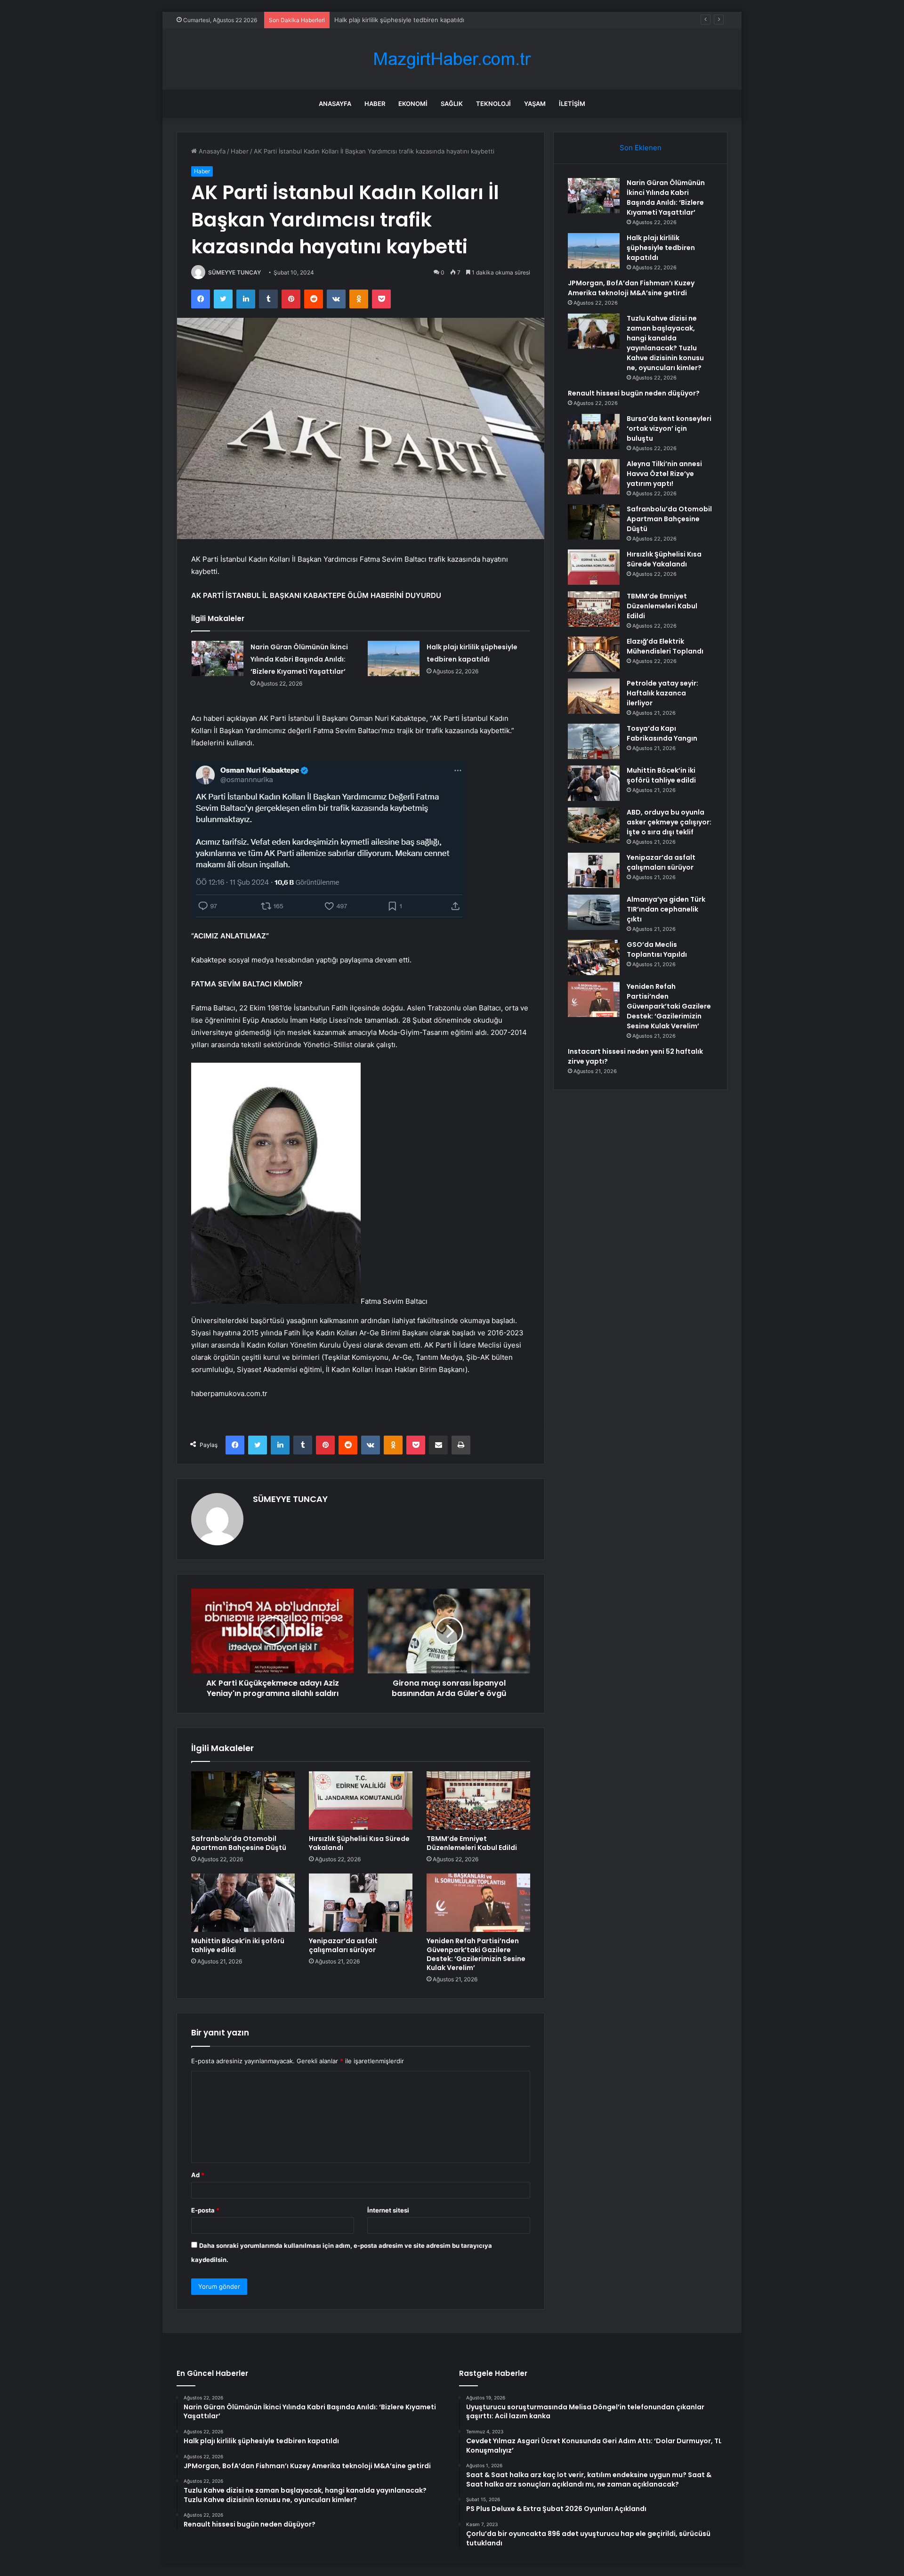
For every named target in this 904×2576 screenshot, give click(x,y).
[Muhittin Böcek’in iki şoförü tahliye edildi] (243, 1903)
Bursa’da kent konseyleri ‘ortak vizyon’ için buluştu (669, 428)
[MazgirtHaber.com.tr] (452, 59)
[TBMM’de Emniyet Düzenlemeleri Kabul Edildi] (478, 1801)
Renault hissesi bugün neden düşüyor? (634, 393)
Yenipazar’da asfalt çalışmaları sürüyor (343, 1945)
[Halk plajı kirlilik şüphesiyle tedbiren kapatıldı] (394, 658)
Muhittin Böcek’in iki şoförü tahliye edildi (238, 1945)
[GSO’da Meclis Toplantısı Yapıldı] (594, 957)
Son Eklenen (641, 148)
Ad (198, 2175)
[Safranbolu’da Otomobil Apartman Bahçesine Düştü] (243, 1801)
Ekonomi (413, 104)
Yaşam (535, 104)
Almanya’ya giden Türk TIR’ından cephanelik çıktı (666, 909)
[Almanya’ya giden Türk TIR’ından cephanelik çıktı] (594, 912)
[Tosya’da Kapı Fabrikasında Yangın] (594, 741)
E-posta (205, 2210)
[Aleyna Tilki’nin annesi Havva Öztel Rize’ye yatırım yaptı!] (594, 477)
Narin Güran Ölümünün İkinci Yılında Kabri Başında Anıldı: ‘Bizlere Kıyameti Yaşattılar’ (299, 659)
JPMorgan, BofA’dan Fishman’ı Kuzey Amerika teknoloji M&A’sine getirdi (438, 20)
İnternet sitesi (388, 2210)
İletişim (572, 104)
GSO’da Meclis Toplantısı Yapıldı (657, 949)
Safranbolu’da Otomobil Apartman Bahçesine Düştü (239, 1843)
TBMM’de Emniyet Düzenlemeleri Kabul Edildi (472, 1843)
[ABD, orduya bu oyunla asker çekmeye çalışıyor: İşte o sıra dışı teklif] (594, 825)
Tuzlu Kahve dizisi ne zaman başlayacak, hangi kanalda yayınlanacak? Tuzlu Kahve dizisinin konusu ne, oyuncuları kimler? (665, 343)
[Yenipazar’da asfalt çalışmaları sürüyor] (361, 1903)
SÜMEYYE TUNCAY (234, 272)
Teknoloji (493, 104)
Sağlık (452, 104)
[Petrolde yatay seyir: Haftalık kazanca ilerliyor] (594, 696)
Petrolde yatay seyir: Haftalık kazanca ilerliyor (662, 693)
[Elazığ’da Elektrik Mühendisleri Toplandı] (594, 654)
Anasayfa (335, 104)
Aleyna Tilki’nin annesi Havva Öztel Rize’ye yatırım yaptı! (664, 474)
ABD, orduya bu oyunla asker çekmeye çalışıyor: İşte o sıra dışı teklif (669, 822)
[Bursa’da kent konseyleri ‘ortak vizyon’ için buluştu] (594, 432)
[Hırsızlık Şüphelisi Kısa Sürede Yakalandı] (361, 1801)
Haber (375, 104)
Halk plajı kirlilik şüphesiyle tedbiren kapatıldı (661, 248)
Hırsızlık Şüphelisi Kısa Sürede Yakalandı (359, 1843)
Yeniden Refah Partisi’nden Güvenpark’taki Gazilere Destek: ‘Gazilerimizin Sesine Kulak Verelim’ (476, 1954)
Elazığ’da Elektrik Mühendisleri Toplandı (665, 646)
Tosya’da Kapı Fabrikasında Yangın (662, 733)
